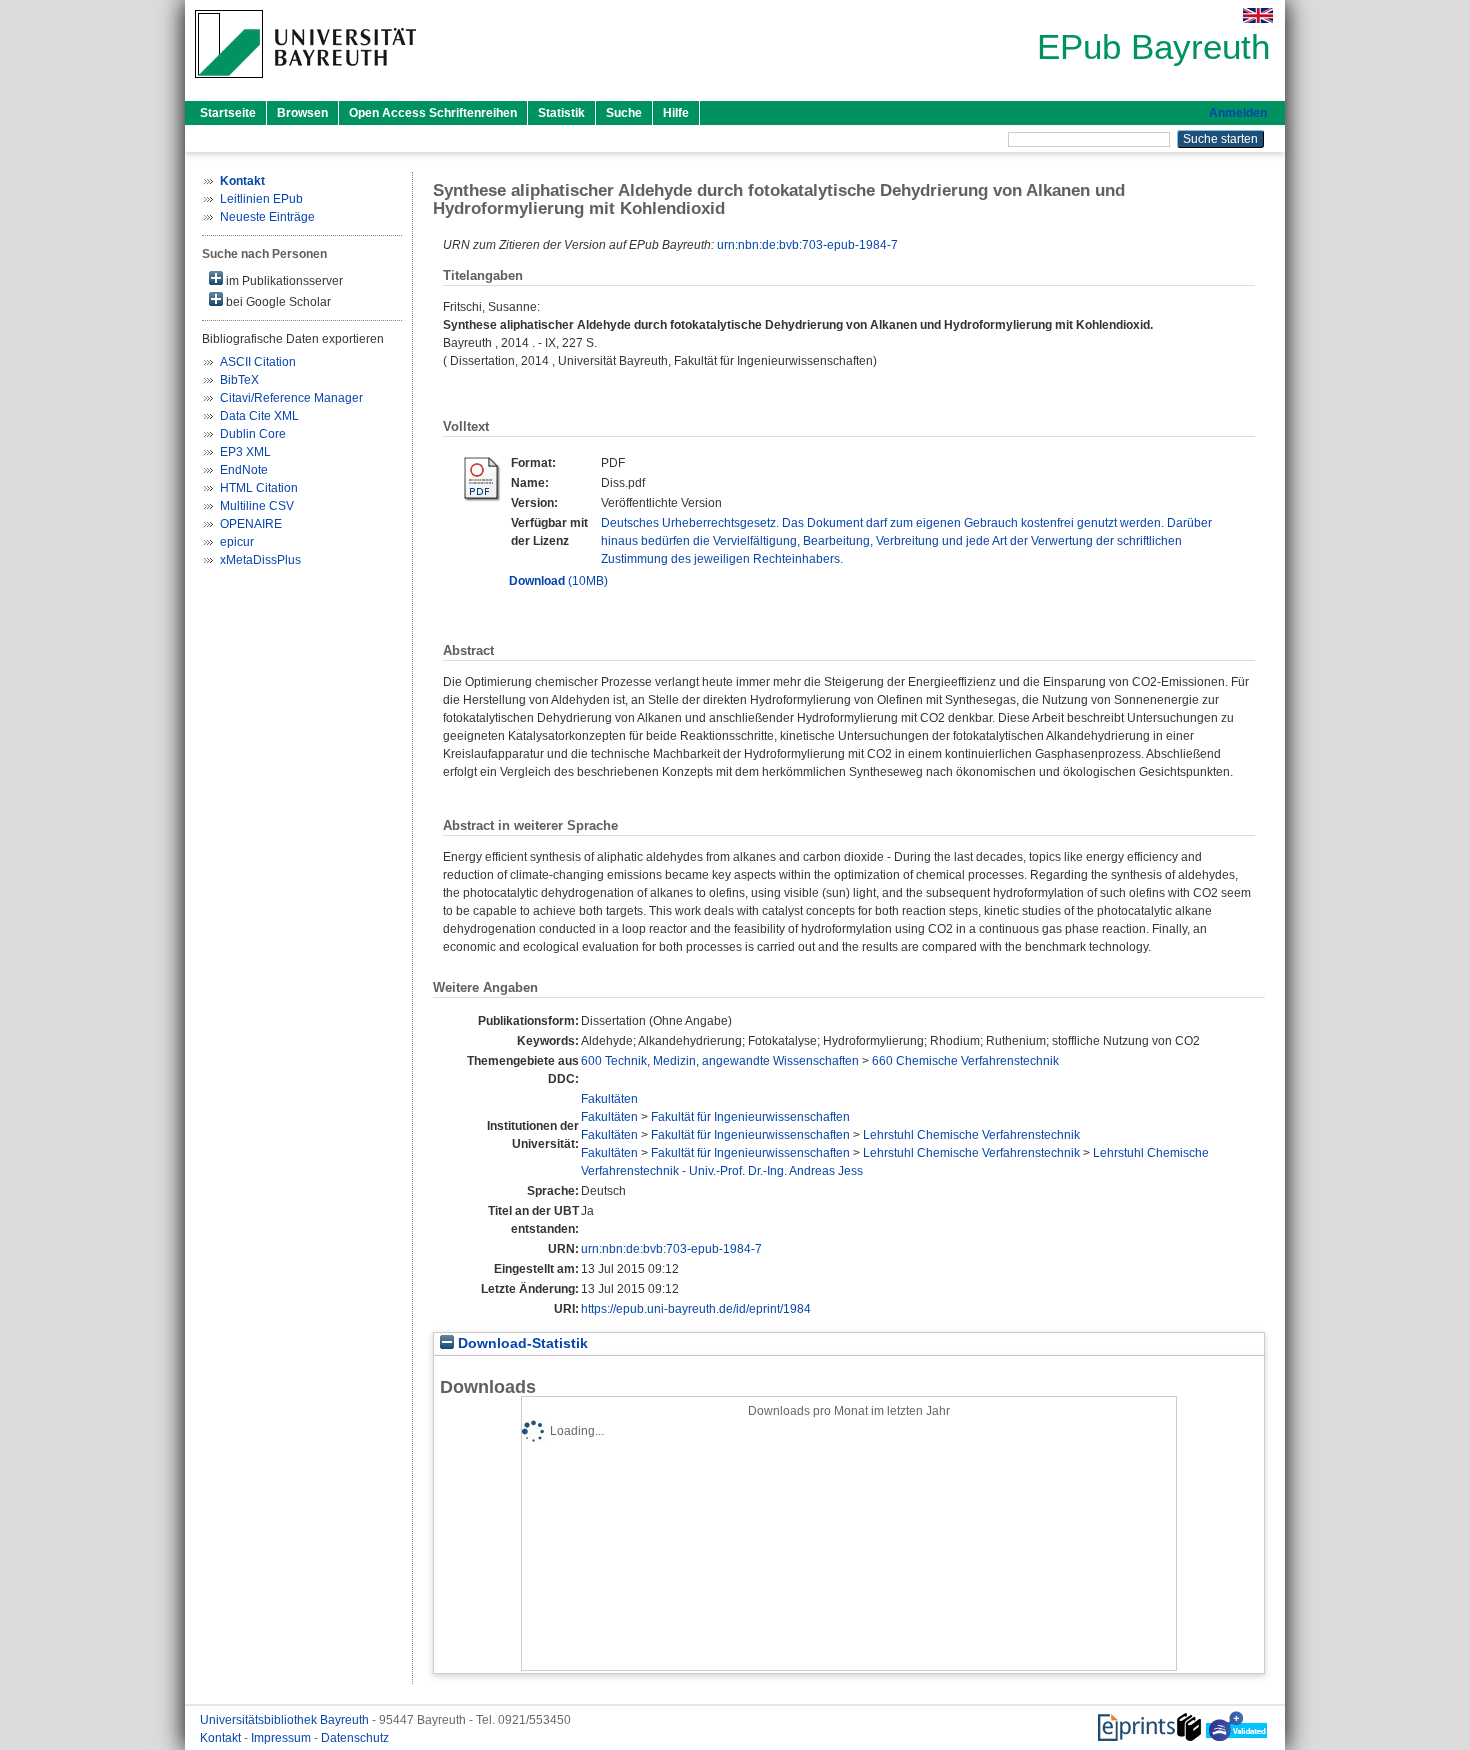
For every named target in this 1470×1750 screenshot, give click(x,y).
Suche (624, 113)
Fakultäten (609, 1099)
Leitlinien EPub (261, 199)
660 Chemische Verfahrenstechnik (965, 1061)
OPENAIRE (251, 524)
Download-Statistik (521, 1343)
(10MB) (558, 581)
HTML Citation (259, 488)
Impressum (282, 1738)
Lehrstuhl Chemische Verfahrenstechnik (971, 1135)
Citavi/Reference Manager (291, 398)
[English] (1258, 15)
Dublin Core (253, 434)
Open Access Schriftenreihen (433, 113)
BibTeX (239, 380)
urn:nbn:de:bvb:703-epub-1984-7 (807, 245)
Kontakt (222, 1738)
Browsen (302, 113)
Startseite (228, 113)
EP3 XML (245, 452)
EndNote (244, 470)
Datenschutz (355, 1738)
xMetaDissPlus (260, 560)
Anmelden (1238, 113)
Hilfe (676, 113)
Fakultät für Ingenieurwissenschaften (750, 1117)
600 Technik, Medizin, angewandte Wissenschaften (720, 1061)
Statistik (561, 113)
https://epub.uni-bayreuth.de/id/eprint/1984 (696, 1309)
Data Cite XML (259, 416)
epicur (237, 542)
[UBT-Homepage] (305, 84)
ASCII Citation (258, 362)
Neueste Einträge (267, 217)
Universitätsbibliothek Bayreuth (286, 1720)
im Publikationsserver (283, 281)
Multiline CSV (257, 506)
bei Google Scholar (277, 302)
